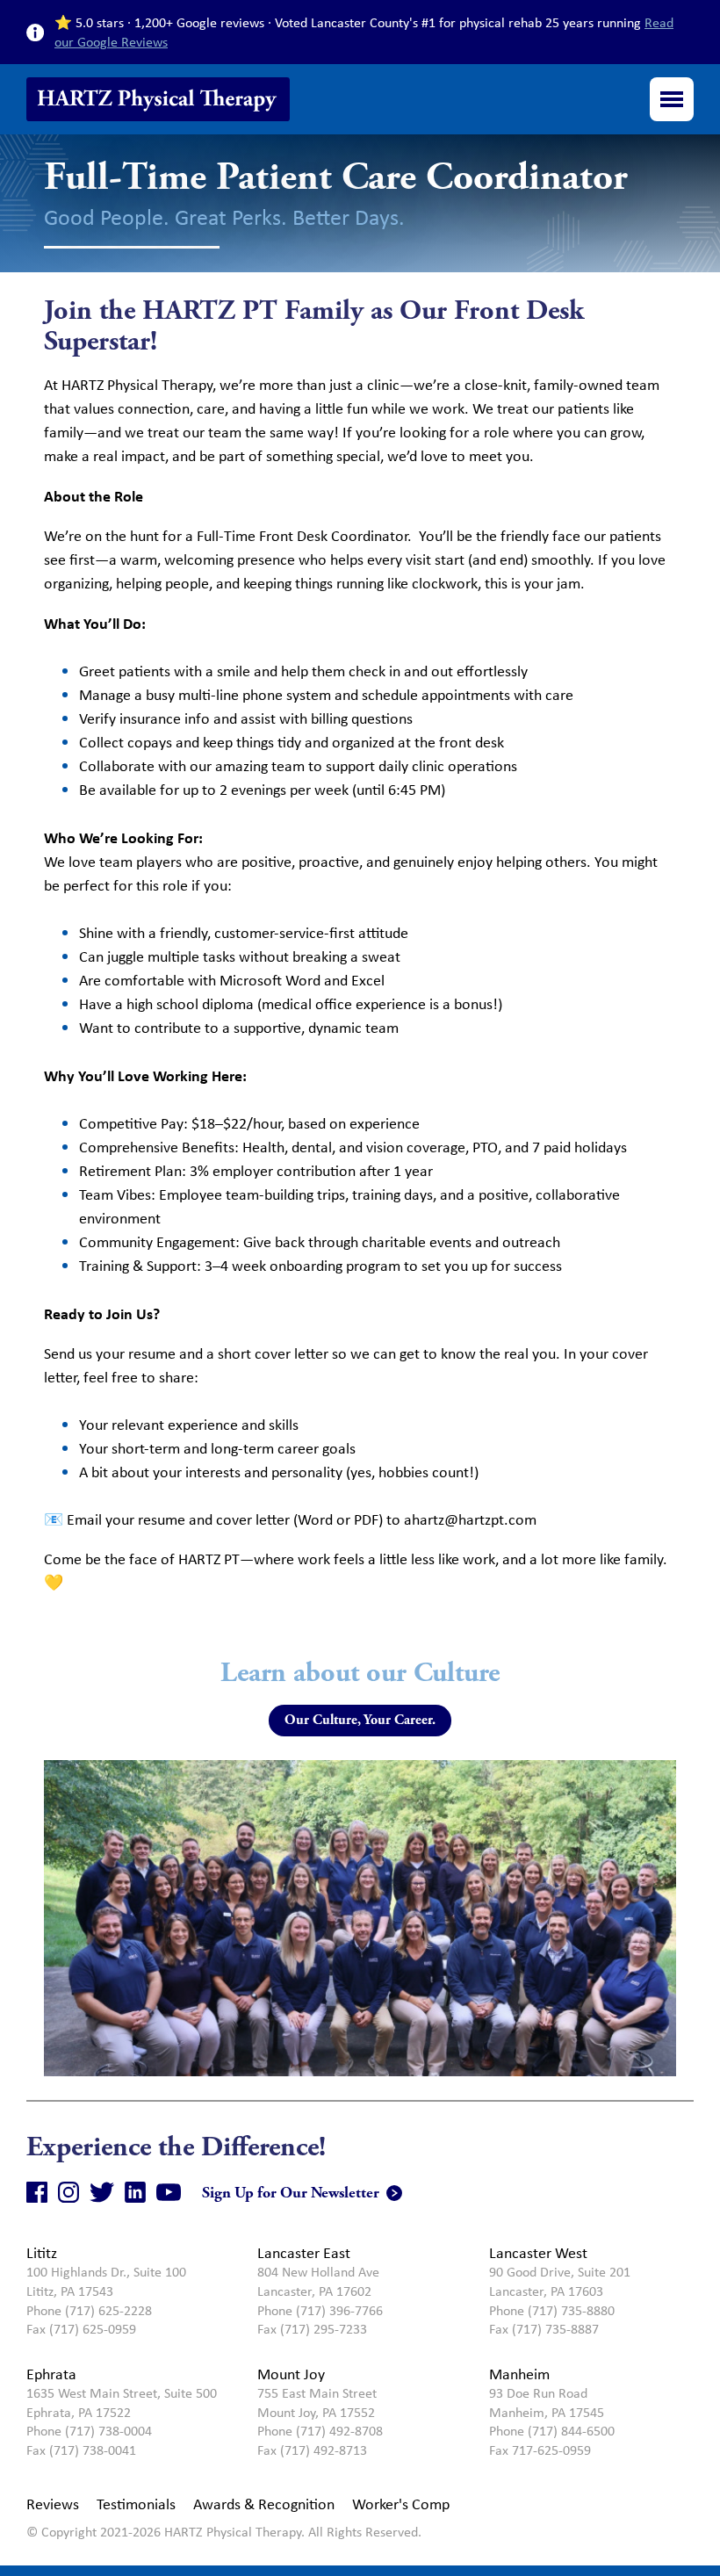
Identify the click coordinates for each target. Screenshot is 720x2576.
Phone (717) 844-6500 (552, 2431)
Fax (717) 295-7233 (312, 2329)
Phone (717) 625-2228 (89, 2310)
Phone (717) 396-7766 (320, 2310)
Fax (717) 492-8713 (312, 2450)
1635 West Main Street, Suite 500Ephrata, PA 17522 (122, 2403)
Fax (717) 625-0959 (81, 2329)
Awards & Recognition (264, 2504)
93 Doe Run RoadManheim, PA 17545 (547, 2403)
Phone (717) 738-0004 (89, 2431)
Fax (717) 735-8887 (544, 2329)
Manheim (519, 2374)
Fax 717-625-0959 (540, 2450)
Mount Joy (291, 2374)
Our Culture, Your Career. (360, 1720)
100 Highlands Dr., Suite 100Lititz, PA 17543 (106, 2281)
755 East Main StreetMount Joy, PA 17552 (317, 2403)
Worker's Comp (401, 2504)
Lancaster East (304, 2253)
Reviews (53, 2504)
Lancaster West (538, 2253)
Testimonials (136, 2504)
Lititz (42, 2253)
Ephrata (51, 2374)
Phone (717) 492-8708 (320, 2431)
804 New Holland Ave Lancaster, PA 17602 (318, 2281)
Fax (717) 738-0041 (81, 2450)
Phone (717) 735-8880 (552, 2310)
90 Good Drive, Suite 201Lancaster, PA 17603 (560, 2281)
